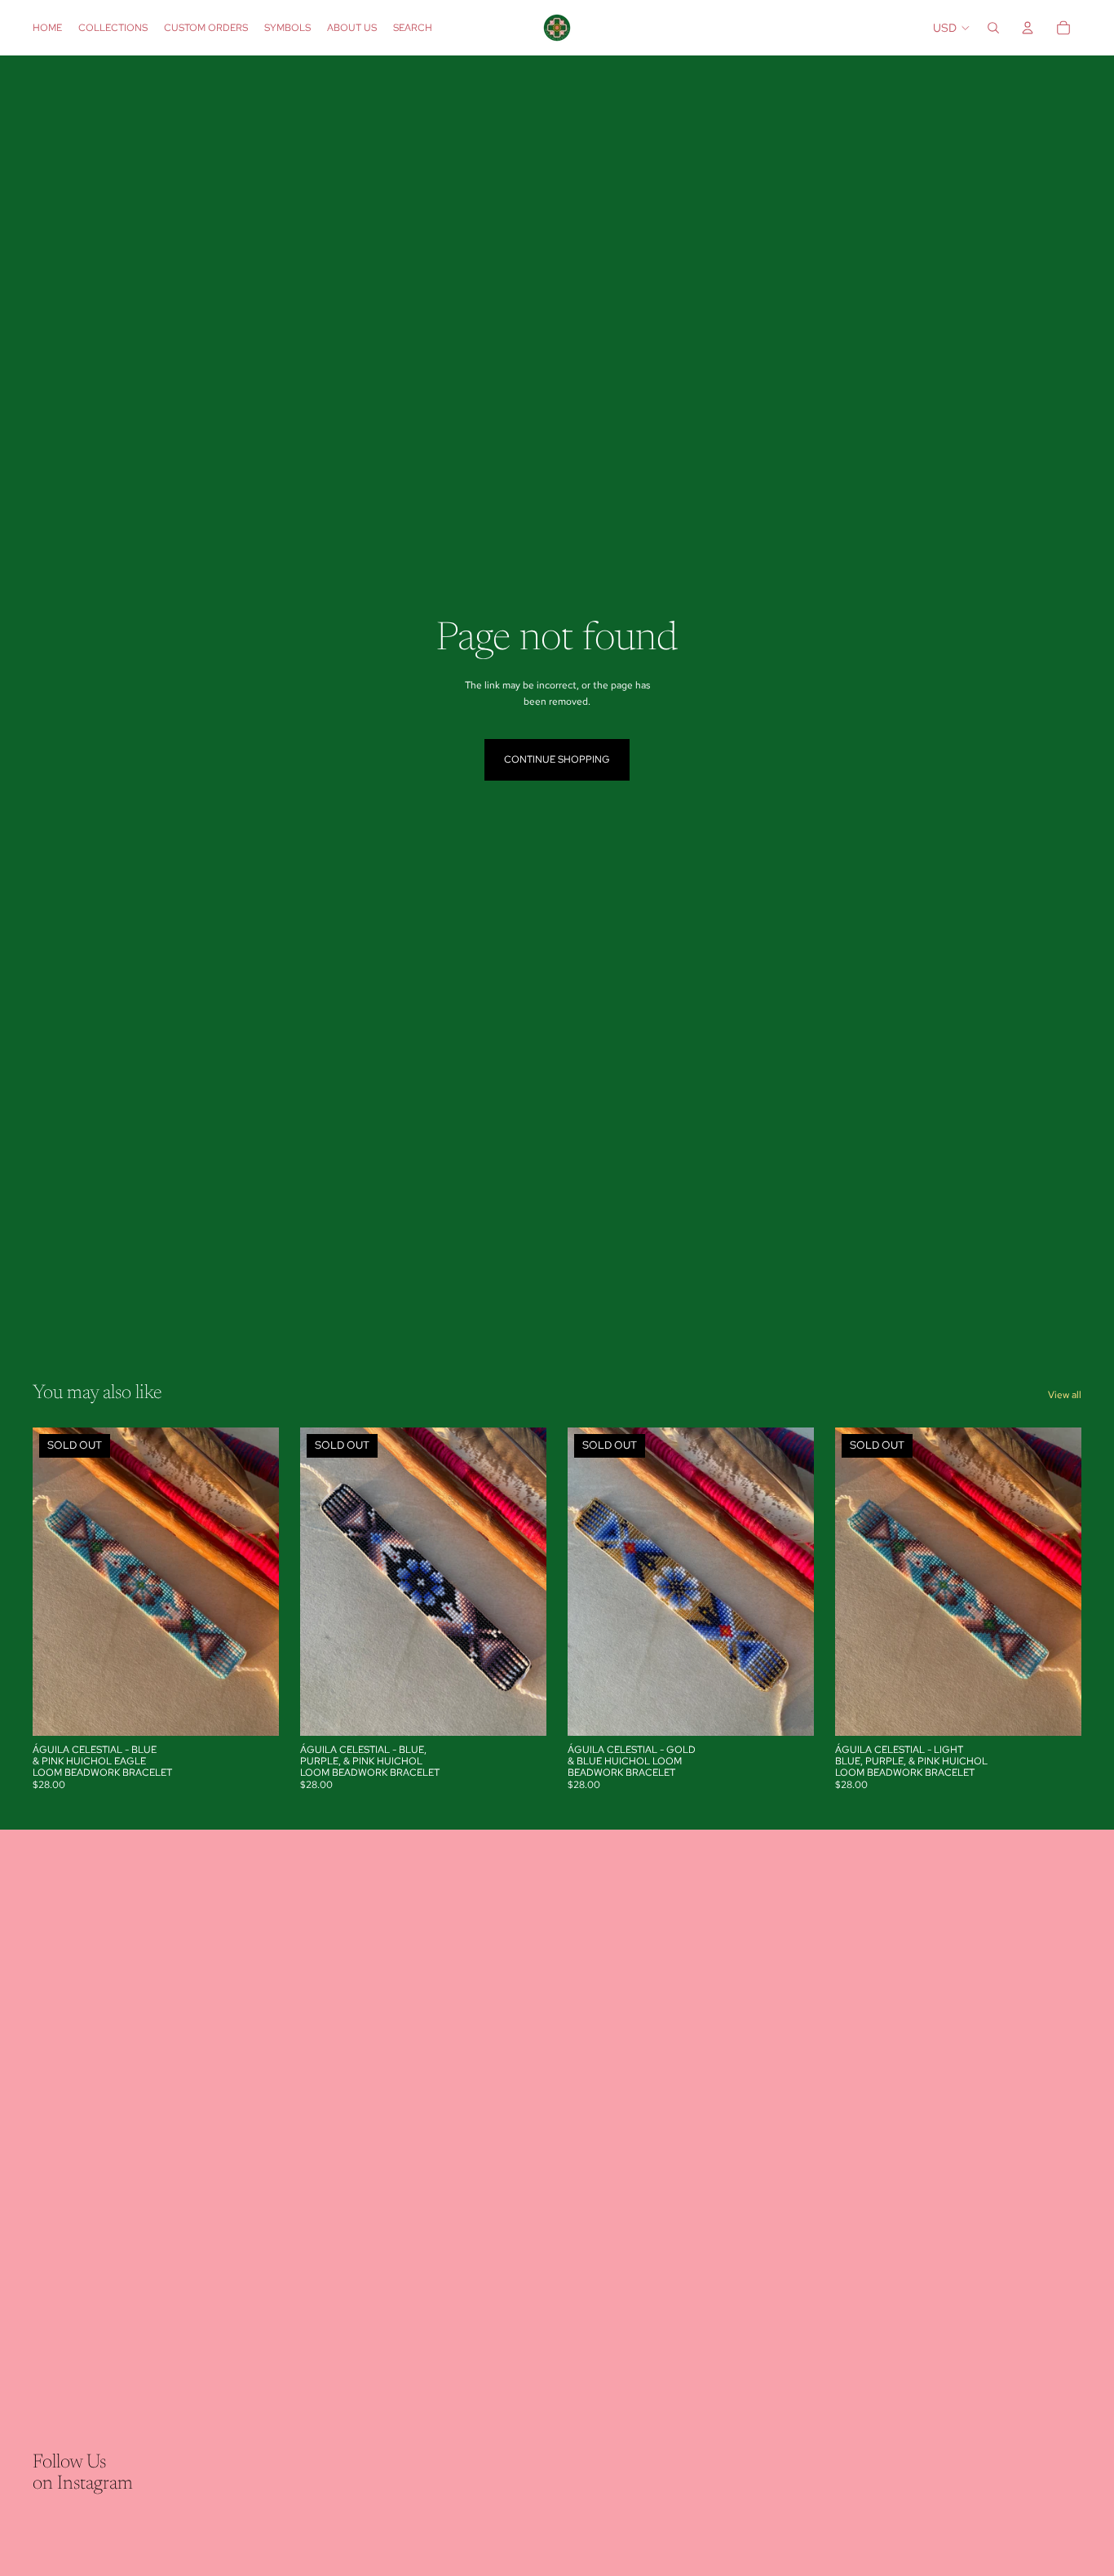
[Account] (1028, 28)
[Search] (993, 28)
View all (1065, 1395)
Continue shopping (557, 759)
